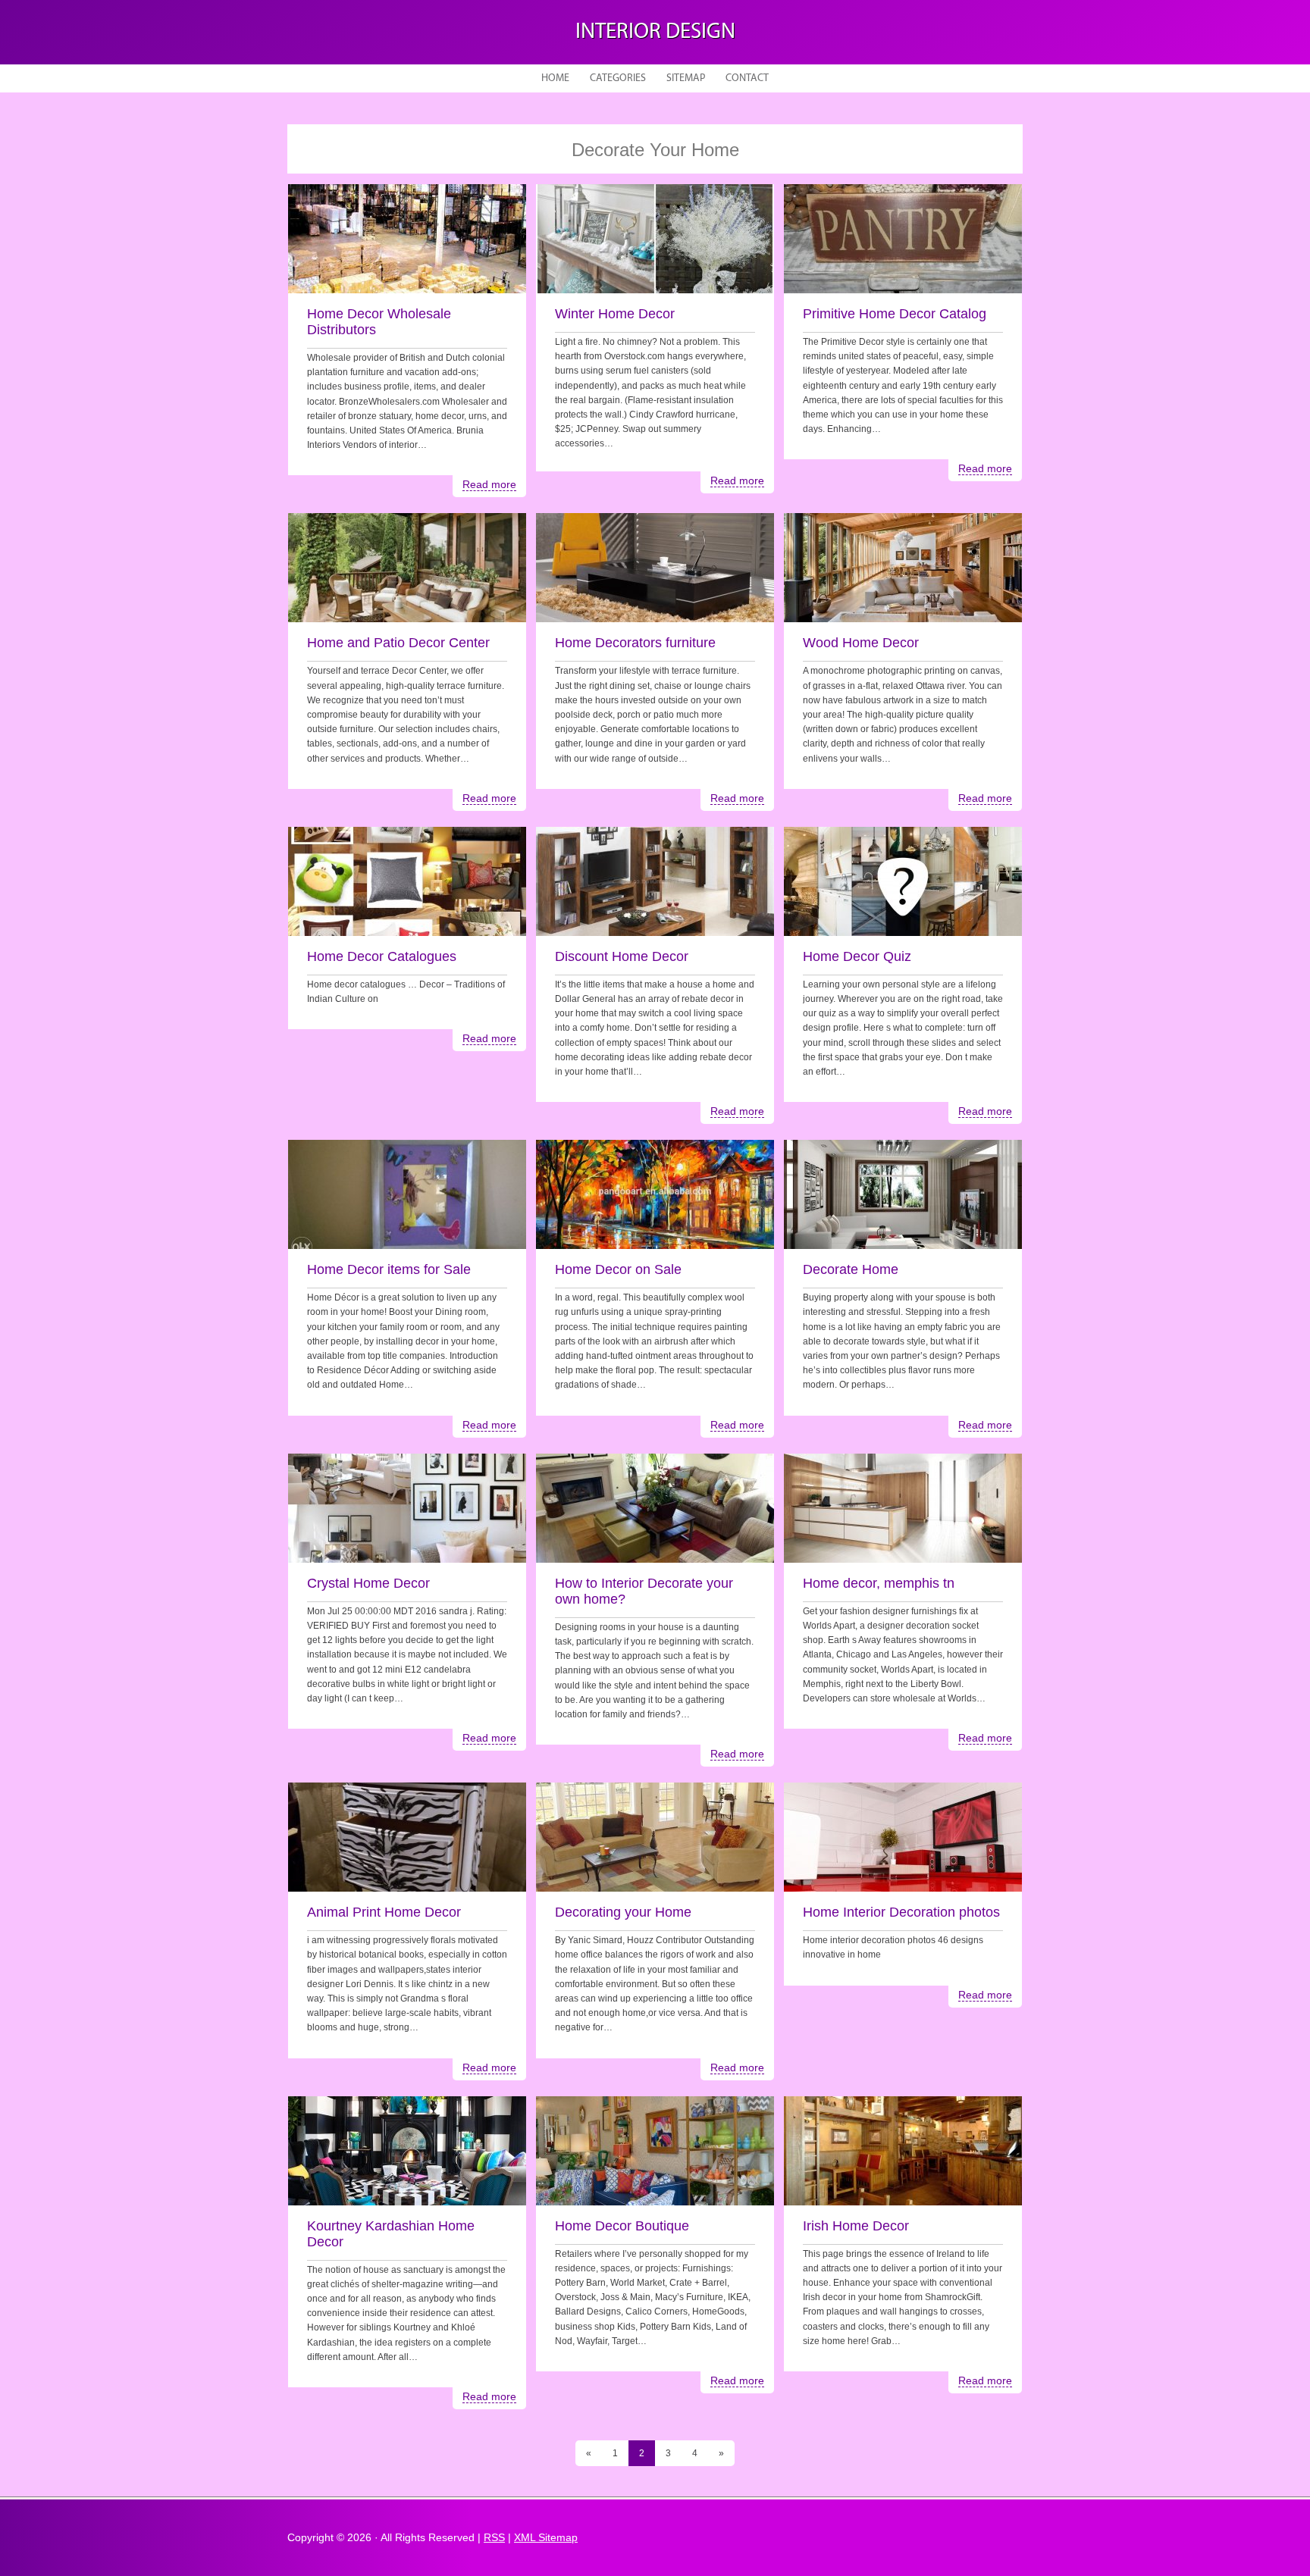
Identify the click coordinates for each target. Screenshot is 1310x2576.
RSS (494, 2537)
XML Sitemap (546, 2537)
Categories (618, 78)
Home (555, 78)
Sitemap (686, 78)
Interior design (655, 32)
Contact (747, 78)
